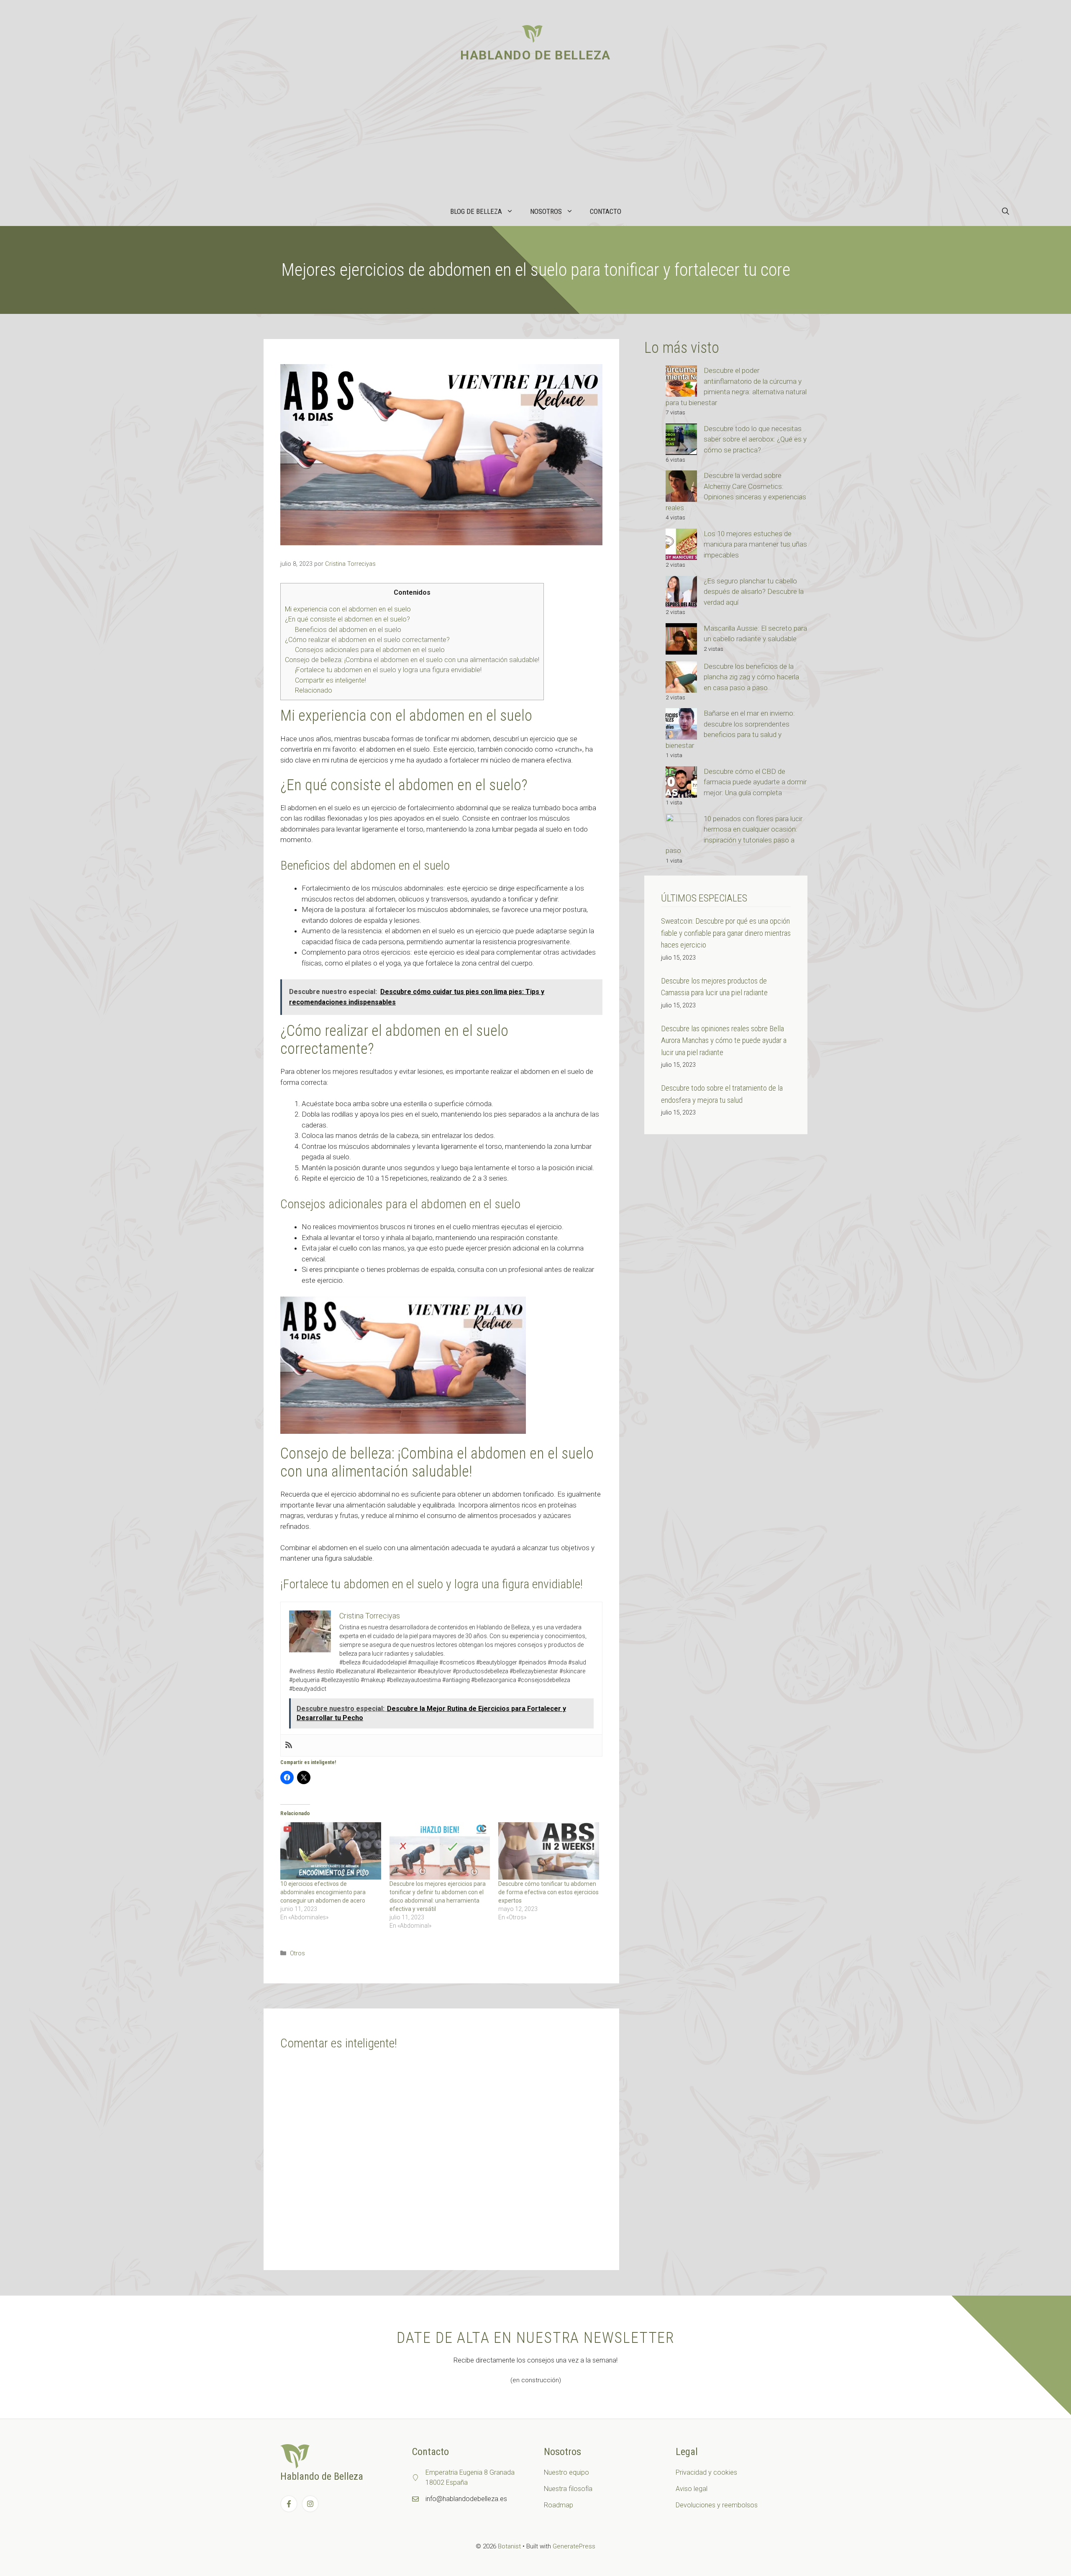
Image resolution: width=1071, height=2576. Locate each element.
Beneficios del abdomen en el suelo (348, 630)
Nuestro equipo (566, 2472)
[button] (1006, 211)
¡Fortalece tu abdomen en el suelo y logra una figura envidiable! (388, 670)
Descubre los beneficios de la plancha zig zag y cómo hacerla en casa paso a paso (751, 677)
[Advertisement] (535, 134)
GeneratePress (574, 2546)
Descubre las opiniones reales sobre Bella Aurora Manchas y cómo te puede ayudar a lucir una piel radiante (724, 1040)
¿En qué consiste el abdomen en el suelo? (347, 619)
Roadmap (559, 2505)
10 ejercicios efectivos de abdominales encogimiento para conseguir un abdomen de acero (323, 1892)
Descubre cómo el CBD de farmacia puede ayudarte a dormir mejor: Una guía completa (755, 782)
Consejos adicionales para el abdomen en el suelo (370, 650)
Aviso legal (692, 2489)
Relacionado (314, 690)
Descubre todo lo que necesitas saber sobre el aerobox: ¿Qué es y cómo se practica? (755, 439)
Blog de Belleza (476, 211)
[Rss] (289, 1745)
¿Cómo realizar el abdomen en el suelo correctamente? (367, 640)
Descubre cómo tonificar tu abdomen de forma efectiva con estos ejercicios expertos (548, 1892)
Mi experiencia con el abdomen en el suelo (348, 609)
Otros (297, 1953)
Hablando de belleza (535, 55)
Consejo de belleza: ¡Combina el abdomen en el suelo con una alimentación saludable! (412, 660)
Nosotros (546, 211)
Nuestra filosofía (568, 2489)
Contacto (606, 211)
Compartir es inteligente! (331, 680)
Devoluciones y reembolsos (717, 2505)
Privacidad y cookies (706, 2472)
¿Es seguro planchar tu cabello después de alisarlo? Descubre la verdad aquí (754, 592)
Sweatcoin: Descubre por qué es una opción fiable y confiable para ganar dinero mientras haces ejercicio (726, 933)
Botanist (509, 2546)
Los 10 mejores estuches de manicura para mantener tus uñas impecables (755, 544)
